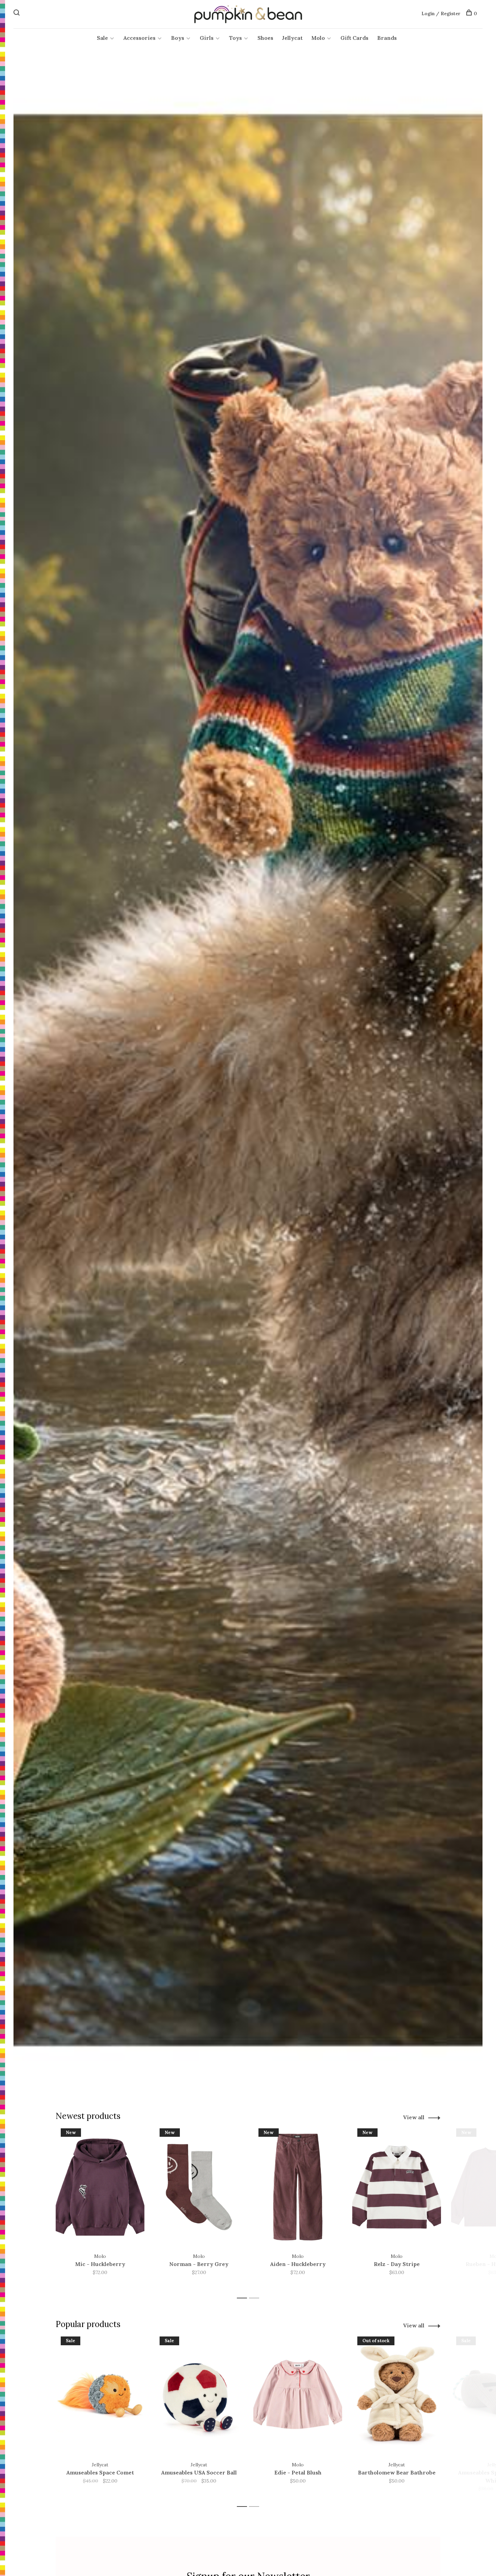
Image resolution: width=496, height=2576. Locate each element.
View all (414, 2117)
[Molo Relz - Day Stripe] (397, 2187)
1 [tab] (244, 2298)
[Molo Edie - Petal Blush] (298, 2395)
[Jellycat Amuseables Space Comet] (100, 2395)
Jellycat (292, 38)
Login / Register (441, 13)
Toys (236, 38)
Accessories (140, 38)
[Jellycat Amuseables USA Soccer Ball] (199, 2395)
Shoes (265, 38)
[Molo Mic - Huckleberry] (100, 2187)
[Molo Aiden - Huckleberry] (298, 2187)
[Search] (17, 13)
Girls (207, 38)
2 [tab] (256, 2298)
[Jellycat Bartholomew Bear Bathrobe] (397, 2395)
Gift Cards (354, 38)
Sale (102, 38)
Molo (318, 38)
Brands (387, 38)
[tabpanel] (100, 2210)
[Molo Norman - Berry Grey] (199, 2187)
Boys (178, 38)
